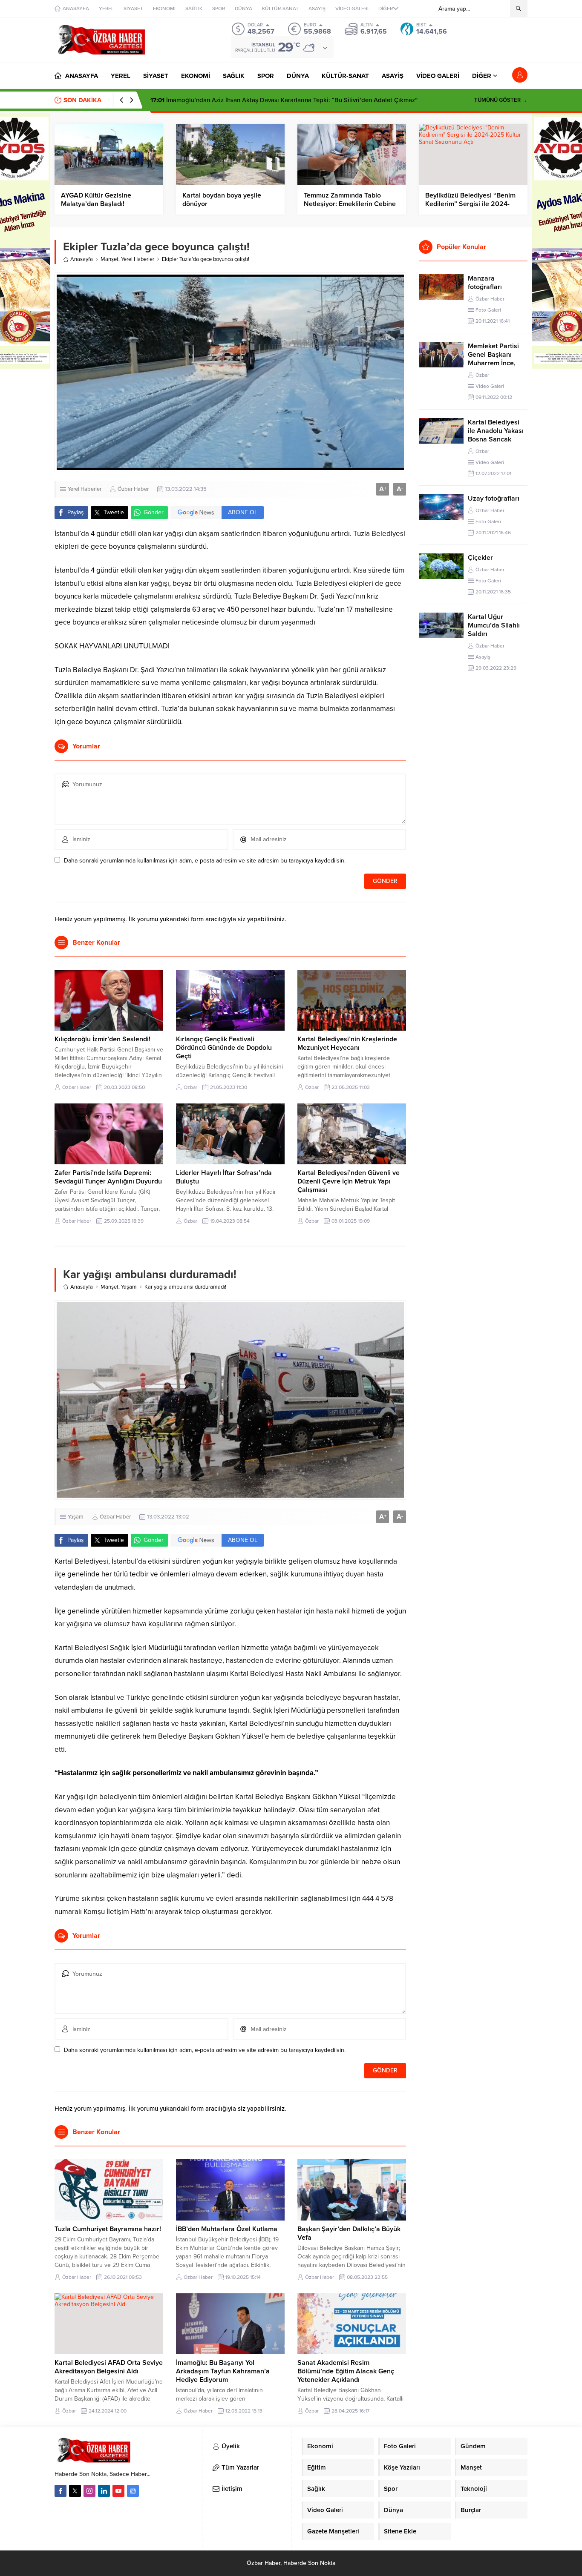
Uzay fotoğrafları (494, 499)
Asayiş (483, 657)
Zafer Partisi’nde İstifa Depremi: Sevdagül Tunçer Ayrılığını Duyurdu (108, 1177)
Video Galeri (490, 386)
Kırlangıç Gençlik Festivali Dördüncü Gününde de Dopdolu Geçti (224, 1048)
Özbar (190, 1087)
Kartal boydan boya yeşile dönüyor (222, 200)
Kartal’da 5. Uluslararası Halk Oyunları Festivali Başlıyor (238, 100)
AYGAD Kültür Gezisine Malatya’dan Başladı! (96, 200)
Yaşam (129, 1287)
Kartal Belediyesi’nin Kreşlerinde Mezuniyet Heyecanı (347, 1043)
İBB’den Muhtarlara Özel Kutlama (227, 2229)
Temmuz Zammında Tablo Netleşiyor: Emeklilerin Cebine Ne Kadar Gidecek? (350, 204)
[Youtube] (118, 2491)
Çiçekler (480, 558)
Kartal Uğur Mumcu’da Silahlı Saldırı (494, 625)
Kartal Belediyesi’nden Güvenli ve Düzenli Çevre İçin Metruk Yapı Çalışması (349, 1181)
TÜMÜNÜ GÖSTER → (501, 100)
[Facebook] (61, 2491)
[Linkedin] (104, 2491)
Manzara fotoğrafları (485, 283)
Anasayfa (82, 259)
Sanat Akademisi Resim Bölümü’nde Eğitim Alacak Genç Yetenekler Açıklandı (346, 2371)
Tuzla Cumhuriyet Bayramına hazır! (108, 2229)
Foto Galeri (488, 310)
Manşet (109, 259)
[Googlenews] (133, 2491)
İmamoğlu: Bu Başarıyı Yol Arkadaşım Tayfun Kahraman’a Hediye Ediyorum (223, 2371)
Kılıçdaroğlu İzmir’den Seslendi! (102, 1039)
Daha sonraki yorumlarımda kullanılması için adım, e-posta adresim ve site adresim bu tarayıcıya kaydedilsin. (205, 861)
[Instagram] (89, 2491)
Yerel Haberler (138, 259)
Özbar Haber (133, 489)
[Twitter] (75, 2491)
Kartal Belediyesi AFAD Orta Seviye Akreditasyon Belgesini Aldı (109, 2367)
